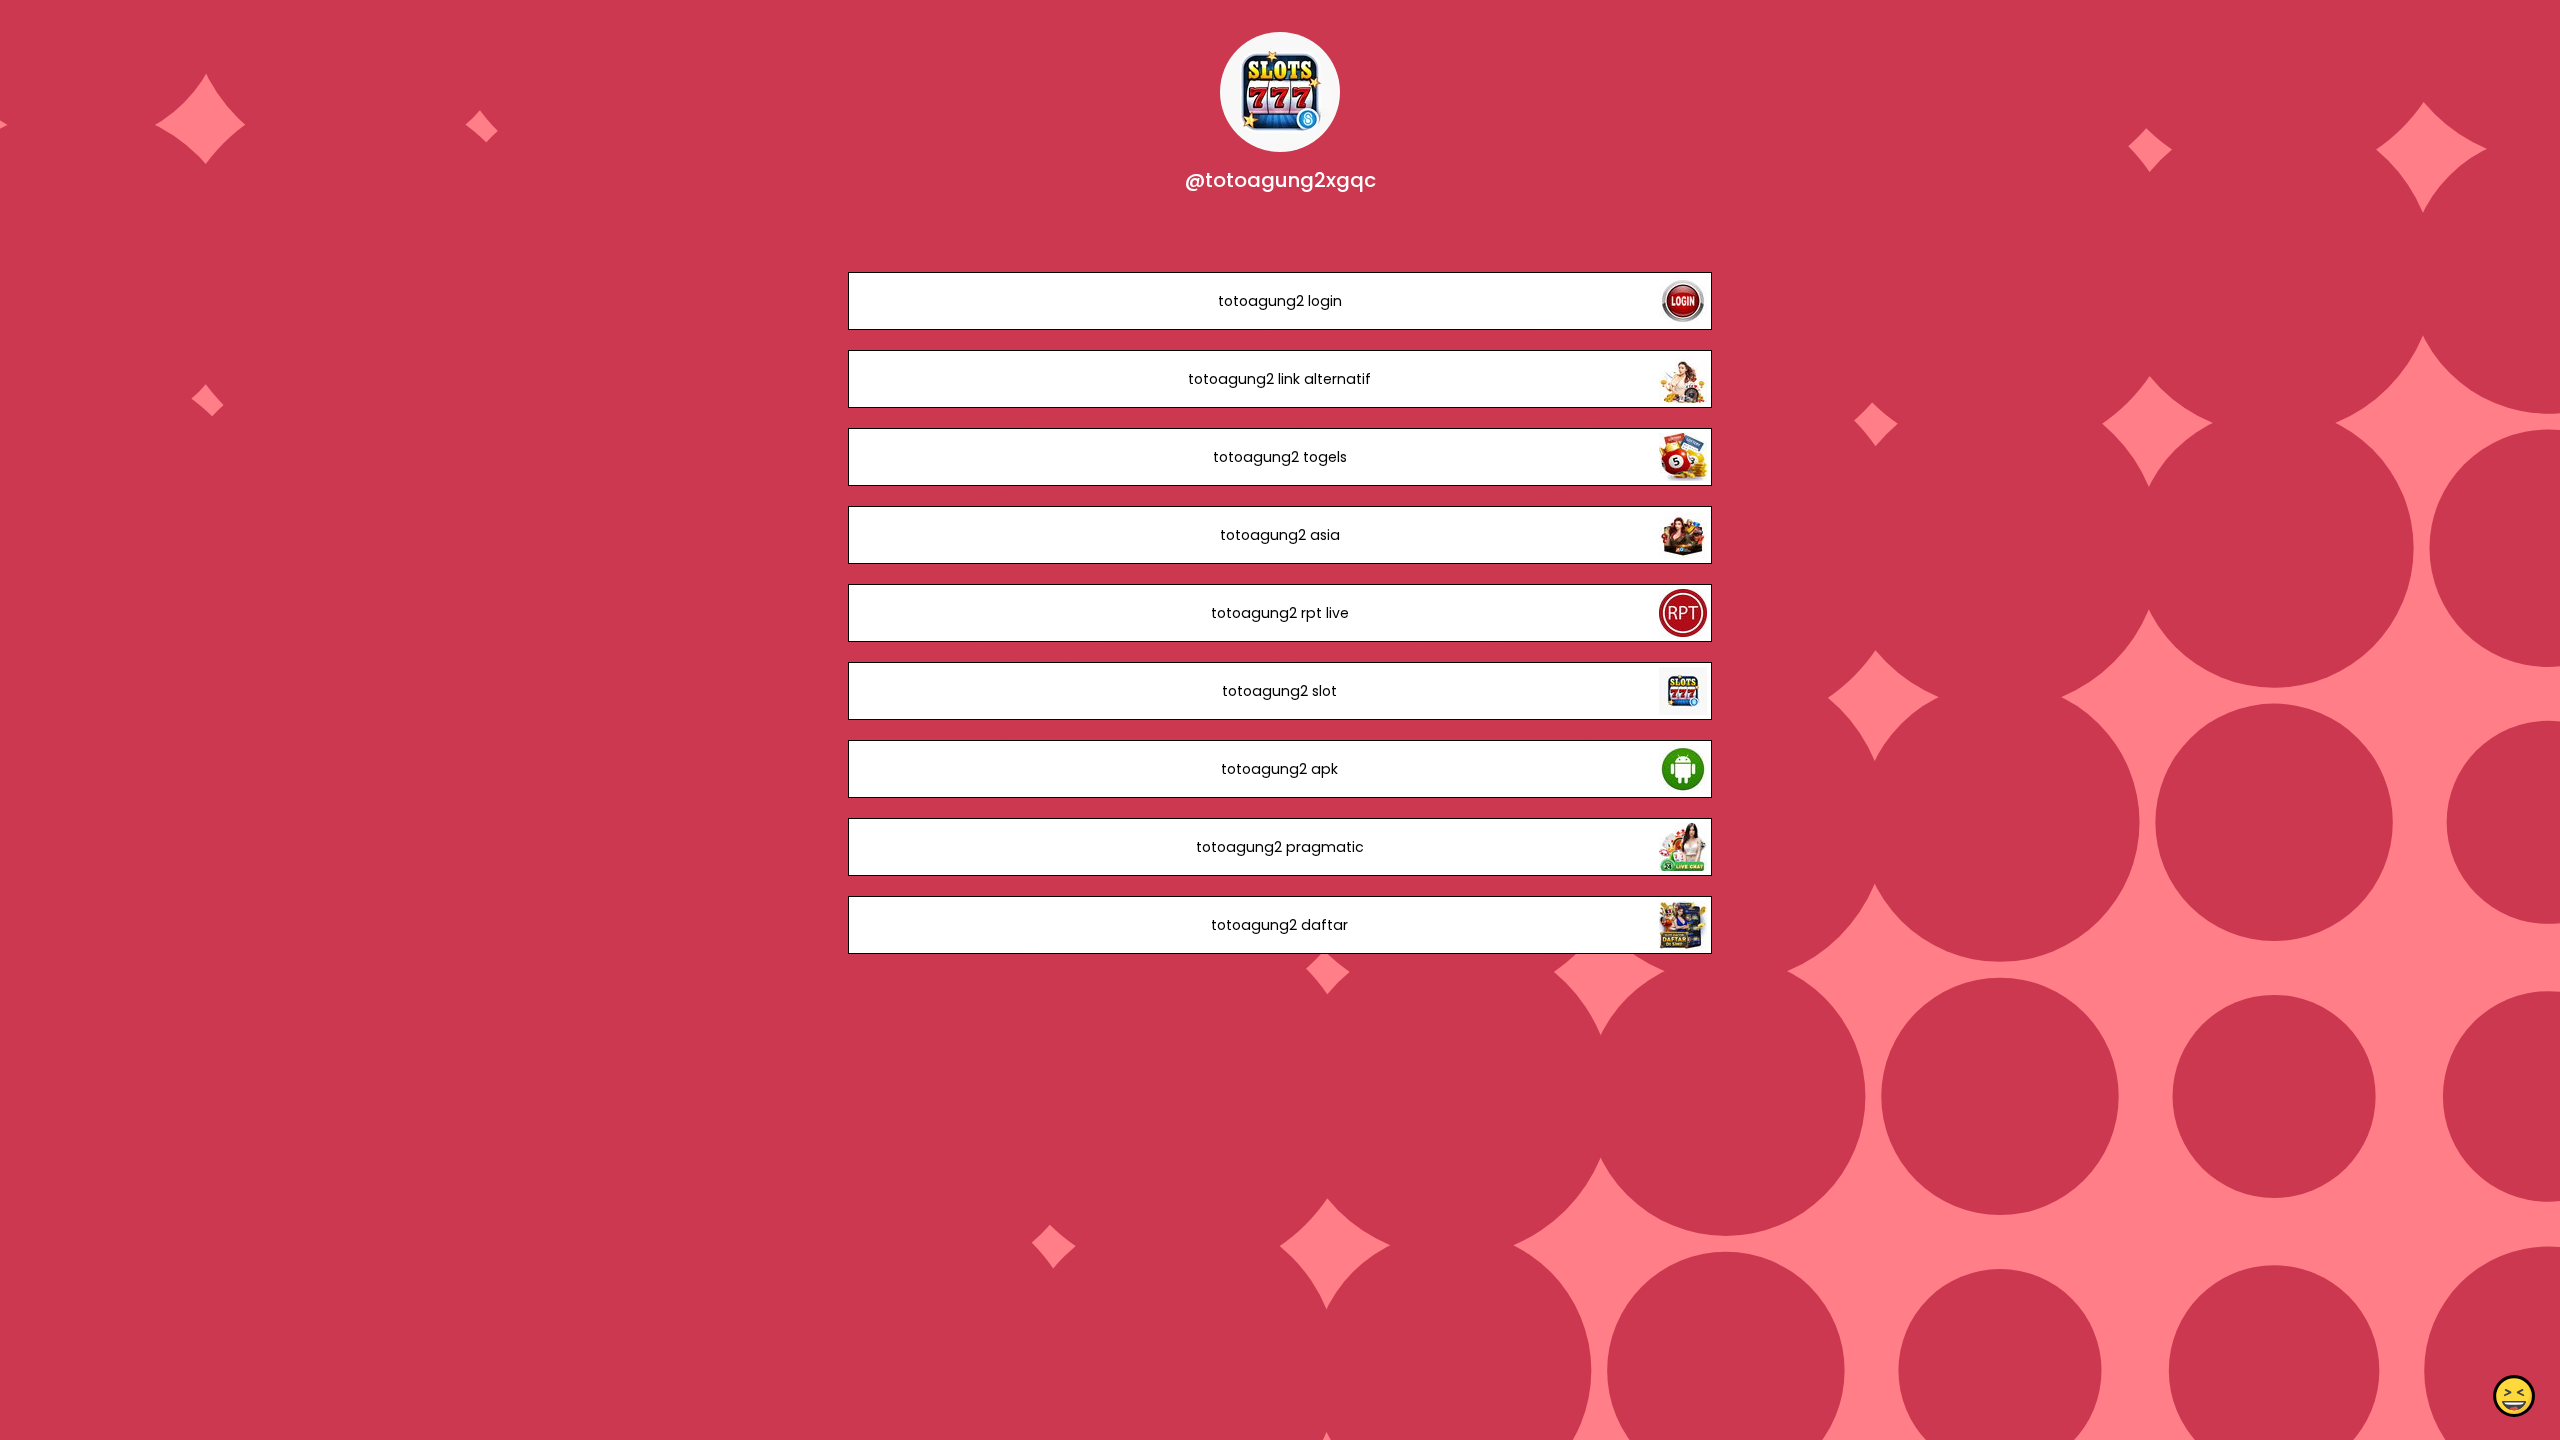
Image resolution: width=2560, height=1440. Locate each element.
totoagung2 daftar (1279, 925)
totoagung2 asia (1280, 535)
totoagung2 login (1280, 301)
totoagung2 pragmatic (1280, 847)
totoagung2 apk (1279, 769)
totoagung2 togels (1280, 457)
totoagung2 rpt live (1280, 613)
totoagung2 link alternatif (1279, 379)
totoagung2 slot (1279, 691)
